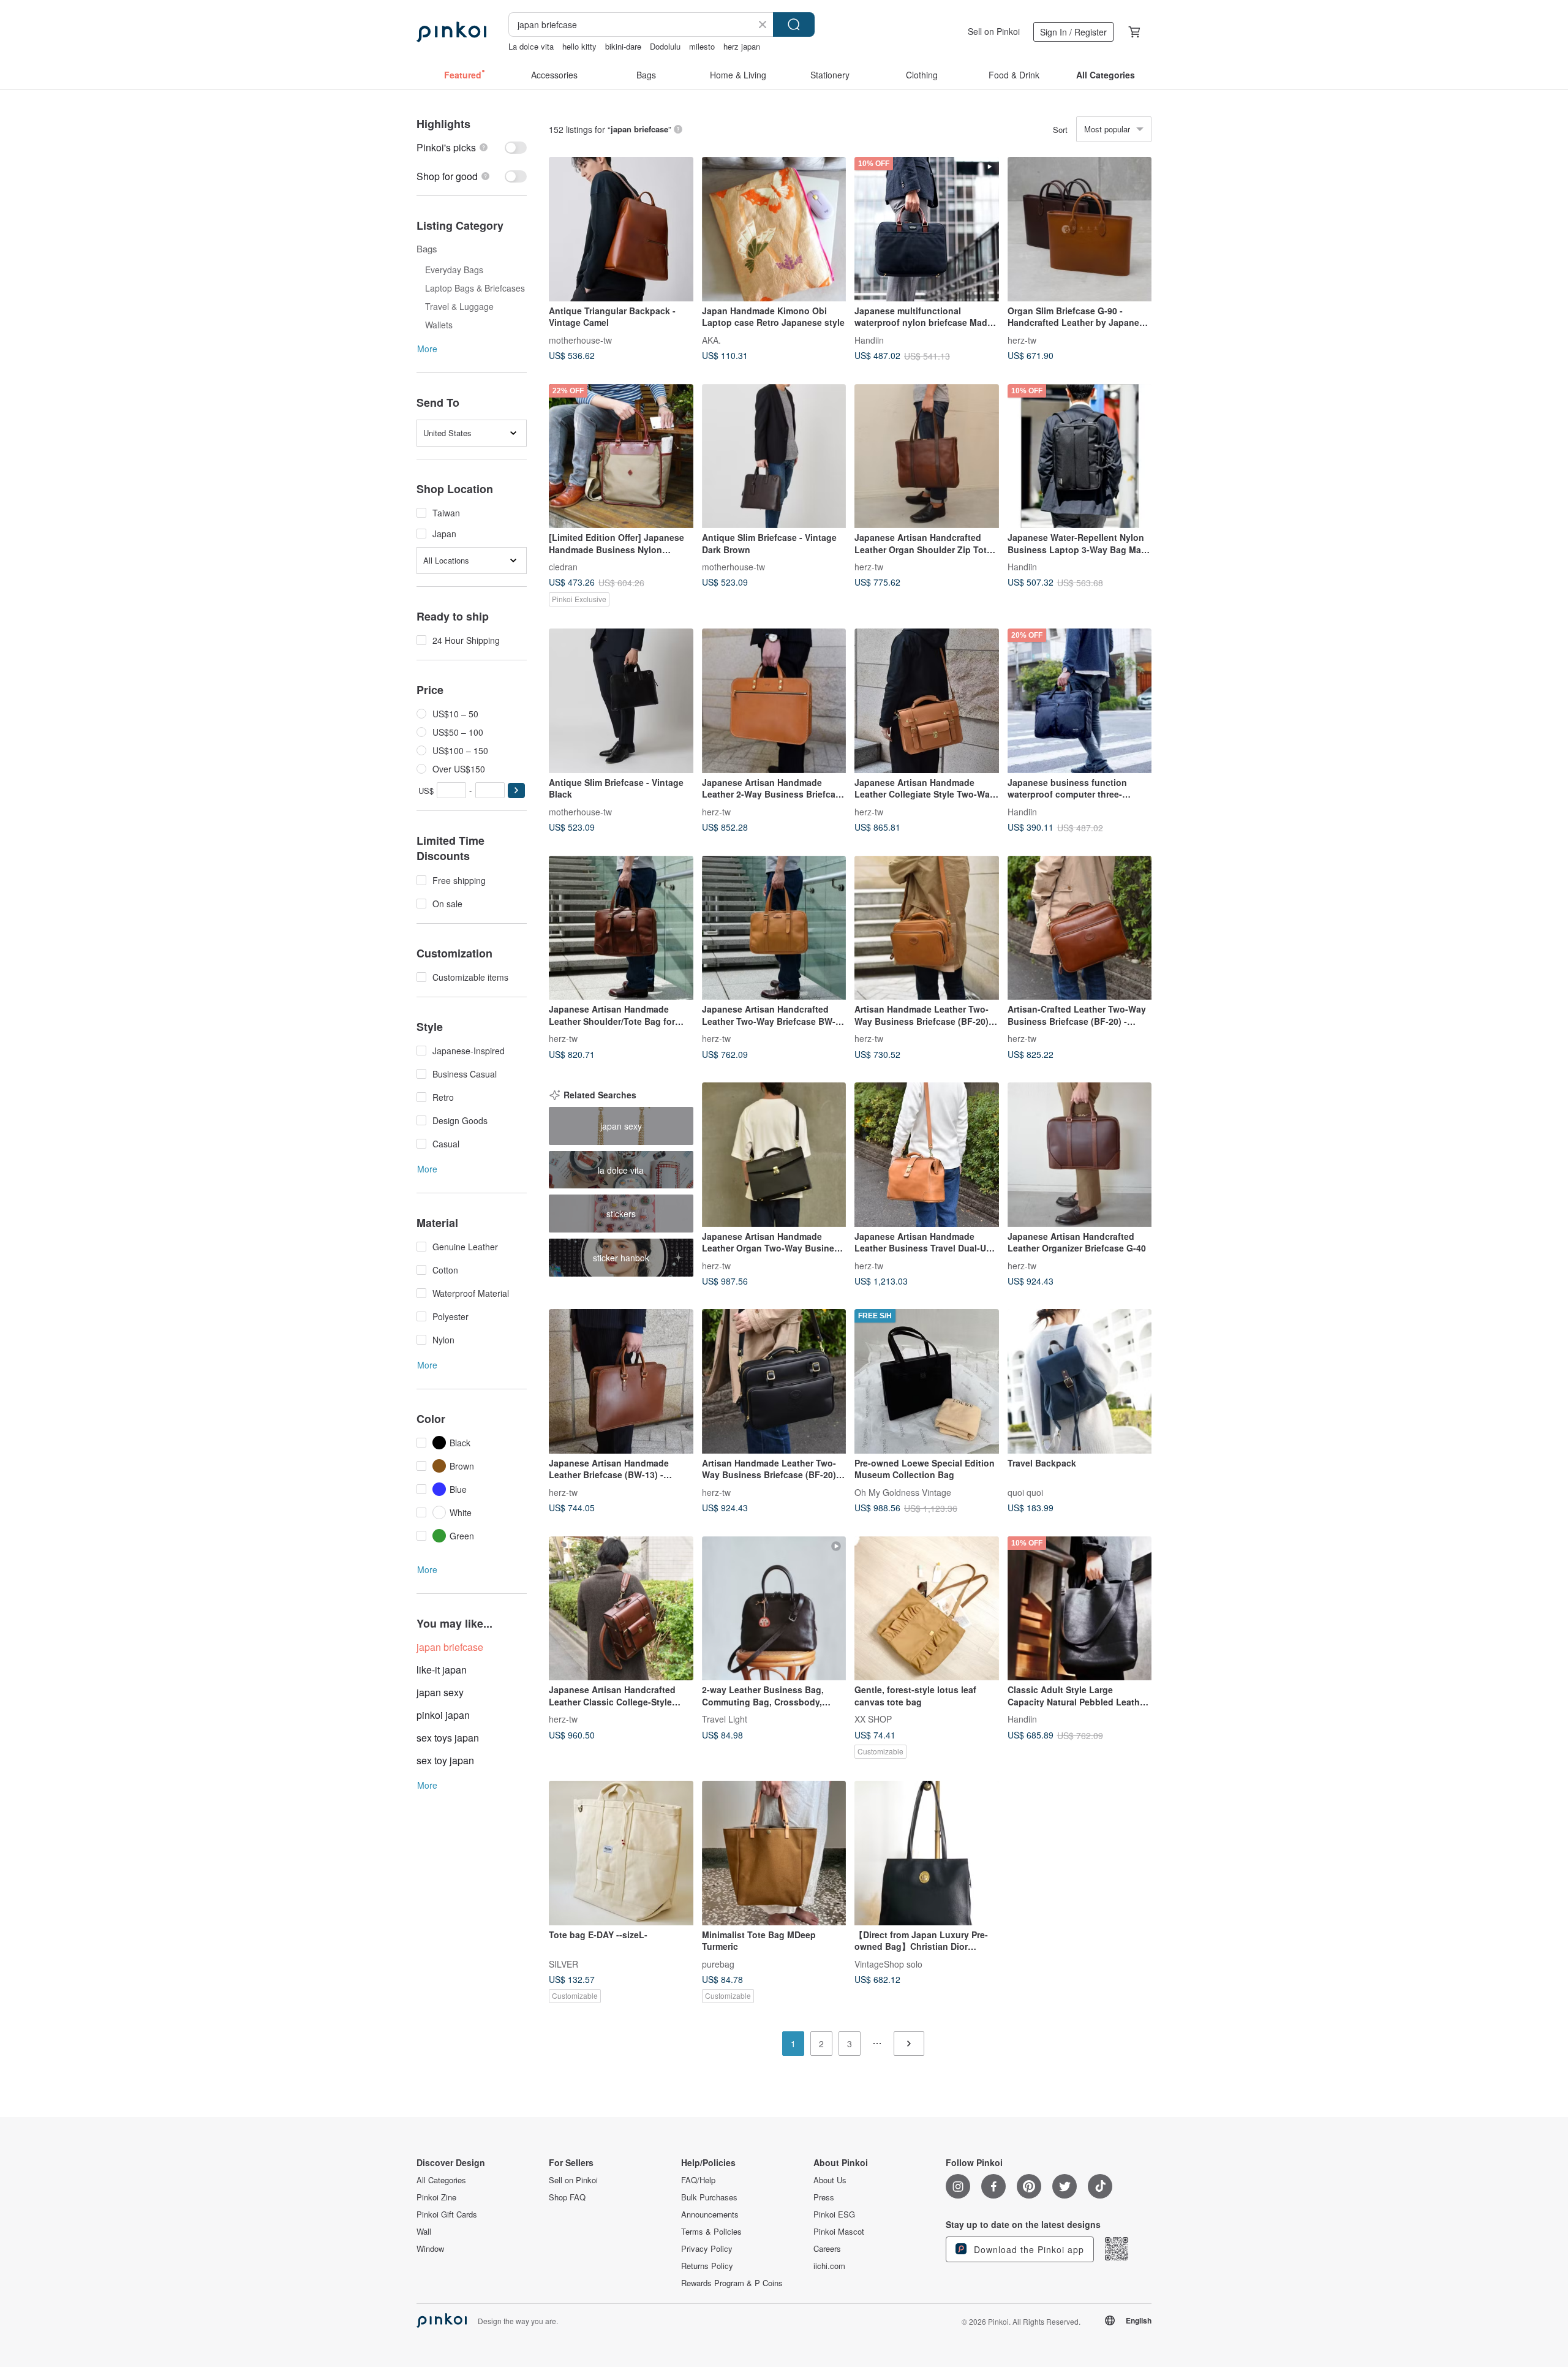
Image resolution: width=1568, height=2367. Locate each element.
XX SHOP (873, 1719)
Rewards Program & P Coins (732, 2283)
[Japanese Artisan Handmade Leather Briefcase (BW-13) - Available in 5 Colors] (621, 1381)
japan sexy (440, 1692)
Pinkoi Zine (436, 2197)
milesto (702, 46)
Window (430, 2249)
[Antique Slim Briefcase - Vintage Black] (621, 701)
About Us (830, 2180)
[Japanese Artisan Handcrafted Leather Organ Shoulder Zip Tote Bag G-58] (927, 456)
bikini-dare (623, 46)
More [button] (427, 349)
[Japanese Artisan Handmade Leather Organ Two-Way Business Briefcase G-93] (774, 1155)
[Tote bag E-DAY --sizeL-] (621, 1853)
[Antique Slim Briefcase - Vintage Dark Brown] (774, 456)
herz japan (742, 46)
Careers (827, 2249)
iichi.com (829, 2266)
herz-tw (1022, 339)
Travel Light (725, 1719)
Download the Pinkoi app (1027, 2249)
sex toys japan (448, 1738)
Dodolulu (665, 46)
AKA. (711, 339)
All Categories (441, 2180)
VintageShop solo (888, 1963)
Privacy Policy (707, 2249)
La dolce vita (531, 46)
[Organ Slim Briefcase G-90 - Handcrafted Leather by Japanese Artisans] (1080, 229)
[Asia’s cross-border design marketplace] (451, 32)
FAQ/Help (698, 2180)
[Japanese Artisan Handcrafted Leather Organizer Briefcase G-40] (1080, 1155)
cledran (563, 567)
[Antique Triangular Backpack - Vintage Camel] (621, 229)
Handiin (869, 339)
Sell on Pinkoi (994, 31)
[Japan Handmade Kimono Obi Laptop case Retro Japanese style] (774, 229)
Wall (424, 2232)
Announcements (710, 2214)
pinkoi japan (443, 1715)
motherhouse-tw (580, 339)
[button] (516, 791)
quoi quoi (1025, 1492)
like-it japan (442, 1670)
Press (824, 2197)
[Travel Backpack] (1080, 1381)
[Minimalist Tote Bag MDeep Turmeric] (774, 1853)
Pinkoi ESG (834, 2214)
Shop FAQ (567, 2197)
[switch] (472, 147)
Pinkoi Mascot (839, 2232)
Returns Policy (707, 2266)
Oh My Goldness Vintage (903, 1492)
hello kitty (579, 46)
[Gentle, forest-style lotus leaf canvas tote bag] (927, 1609)
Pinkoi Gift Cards (447, 2214)
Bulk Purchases (709, 2197)
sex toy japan (445, 1760)
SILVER (563, 1963)
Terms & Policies (711, 2232)
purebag (718, 1963)
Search (794, 25)
